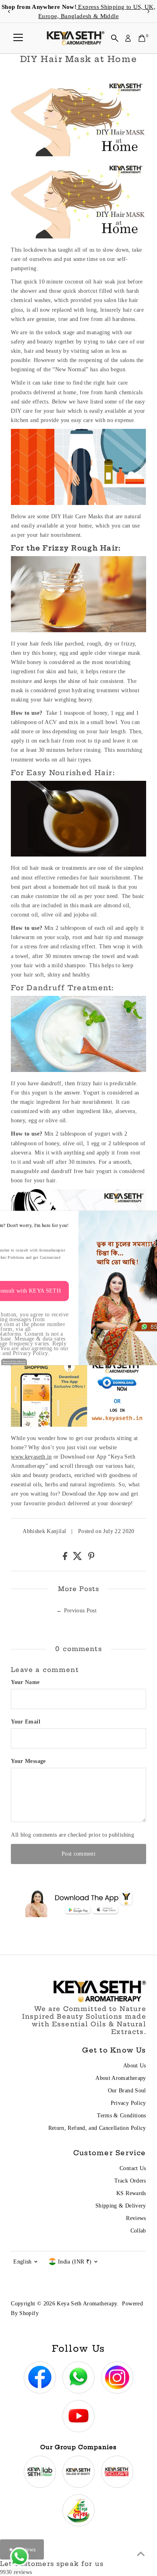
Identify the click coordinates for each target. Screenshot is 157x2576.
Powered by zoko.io (14, 1361)
